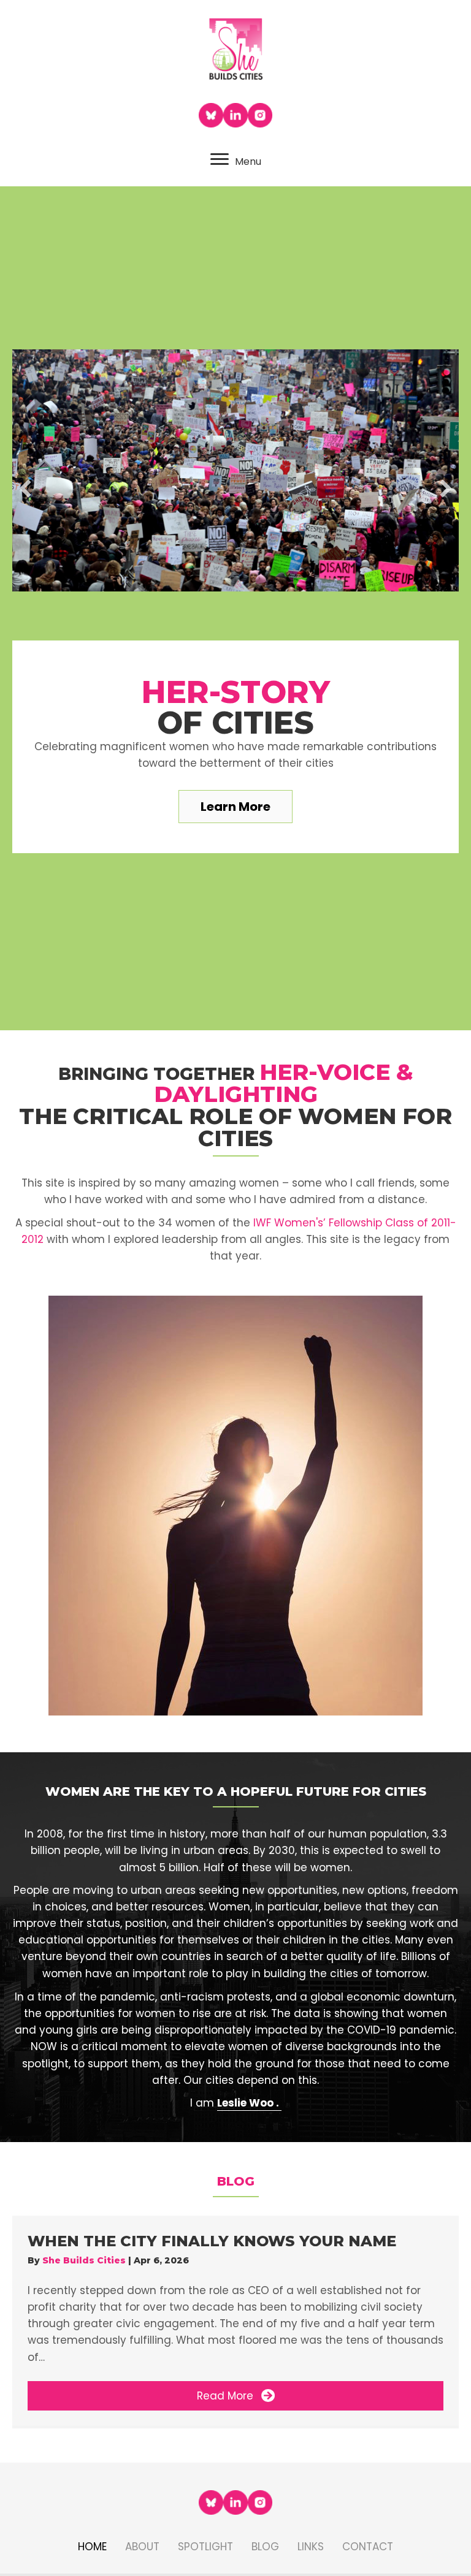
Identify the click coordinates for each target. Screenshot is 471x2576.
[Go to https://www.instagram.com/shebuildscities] (260, 115)
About (142, 2547)
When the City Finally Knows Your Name (212, 2241)
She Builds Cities (85, 2260)
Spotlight (205, 2547)
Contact (368, 2547)
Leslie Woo (245, 2103)
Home (92, 2547)
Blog (265, 2547)
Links (311, 2547)
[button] (25, 488)
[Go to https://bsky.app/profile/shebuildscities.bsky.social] (211, 115)
